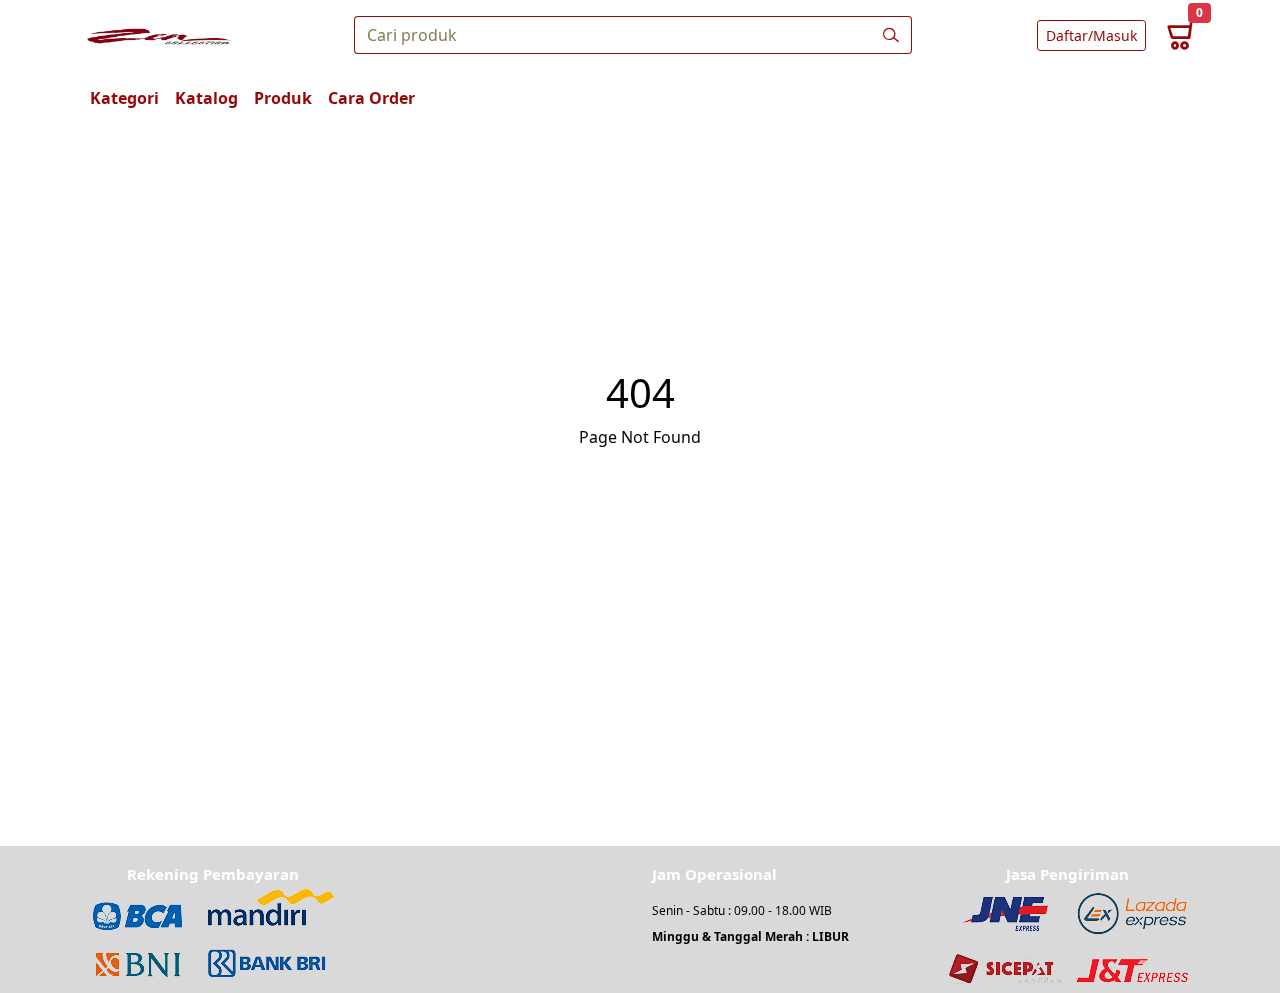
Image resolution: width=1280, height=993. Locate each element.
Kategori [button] (124, 98)
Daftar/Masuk (1091, 35)
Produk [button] (283, 98)
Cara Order (371, 98)
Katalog (206, 98)
